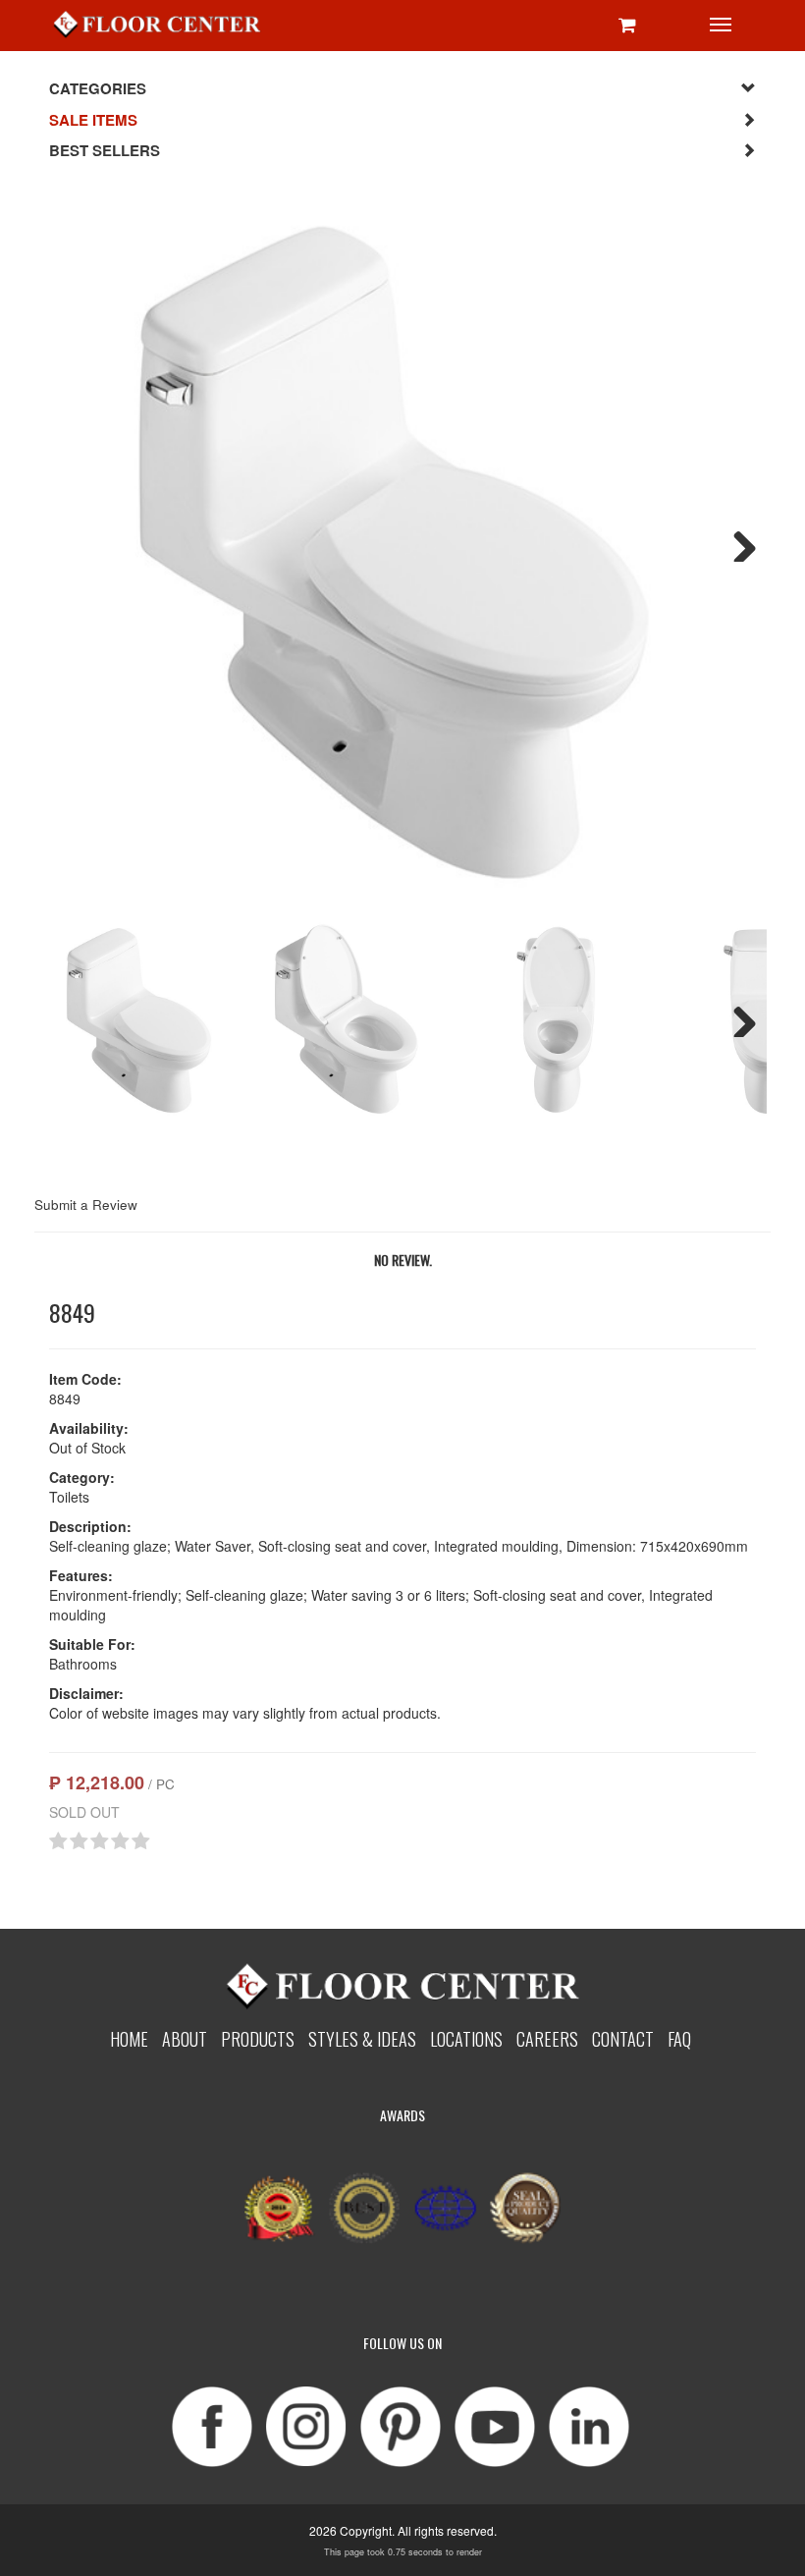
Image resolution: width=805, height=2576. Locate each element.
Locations (466, 2038)
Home (129, 2038)
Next (737, 542)
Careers (547, 2038)
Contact (623, 2038)
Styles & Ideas (362, 2038)
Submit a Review (86, 1205)
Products (258, 2038)
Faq (679, 2038)
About (185, 2038)
